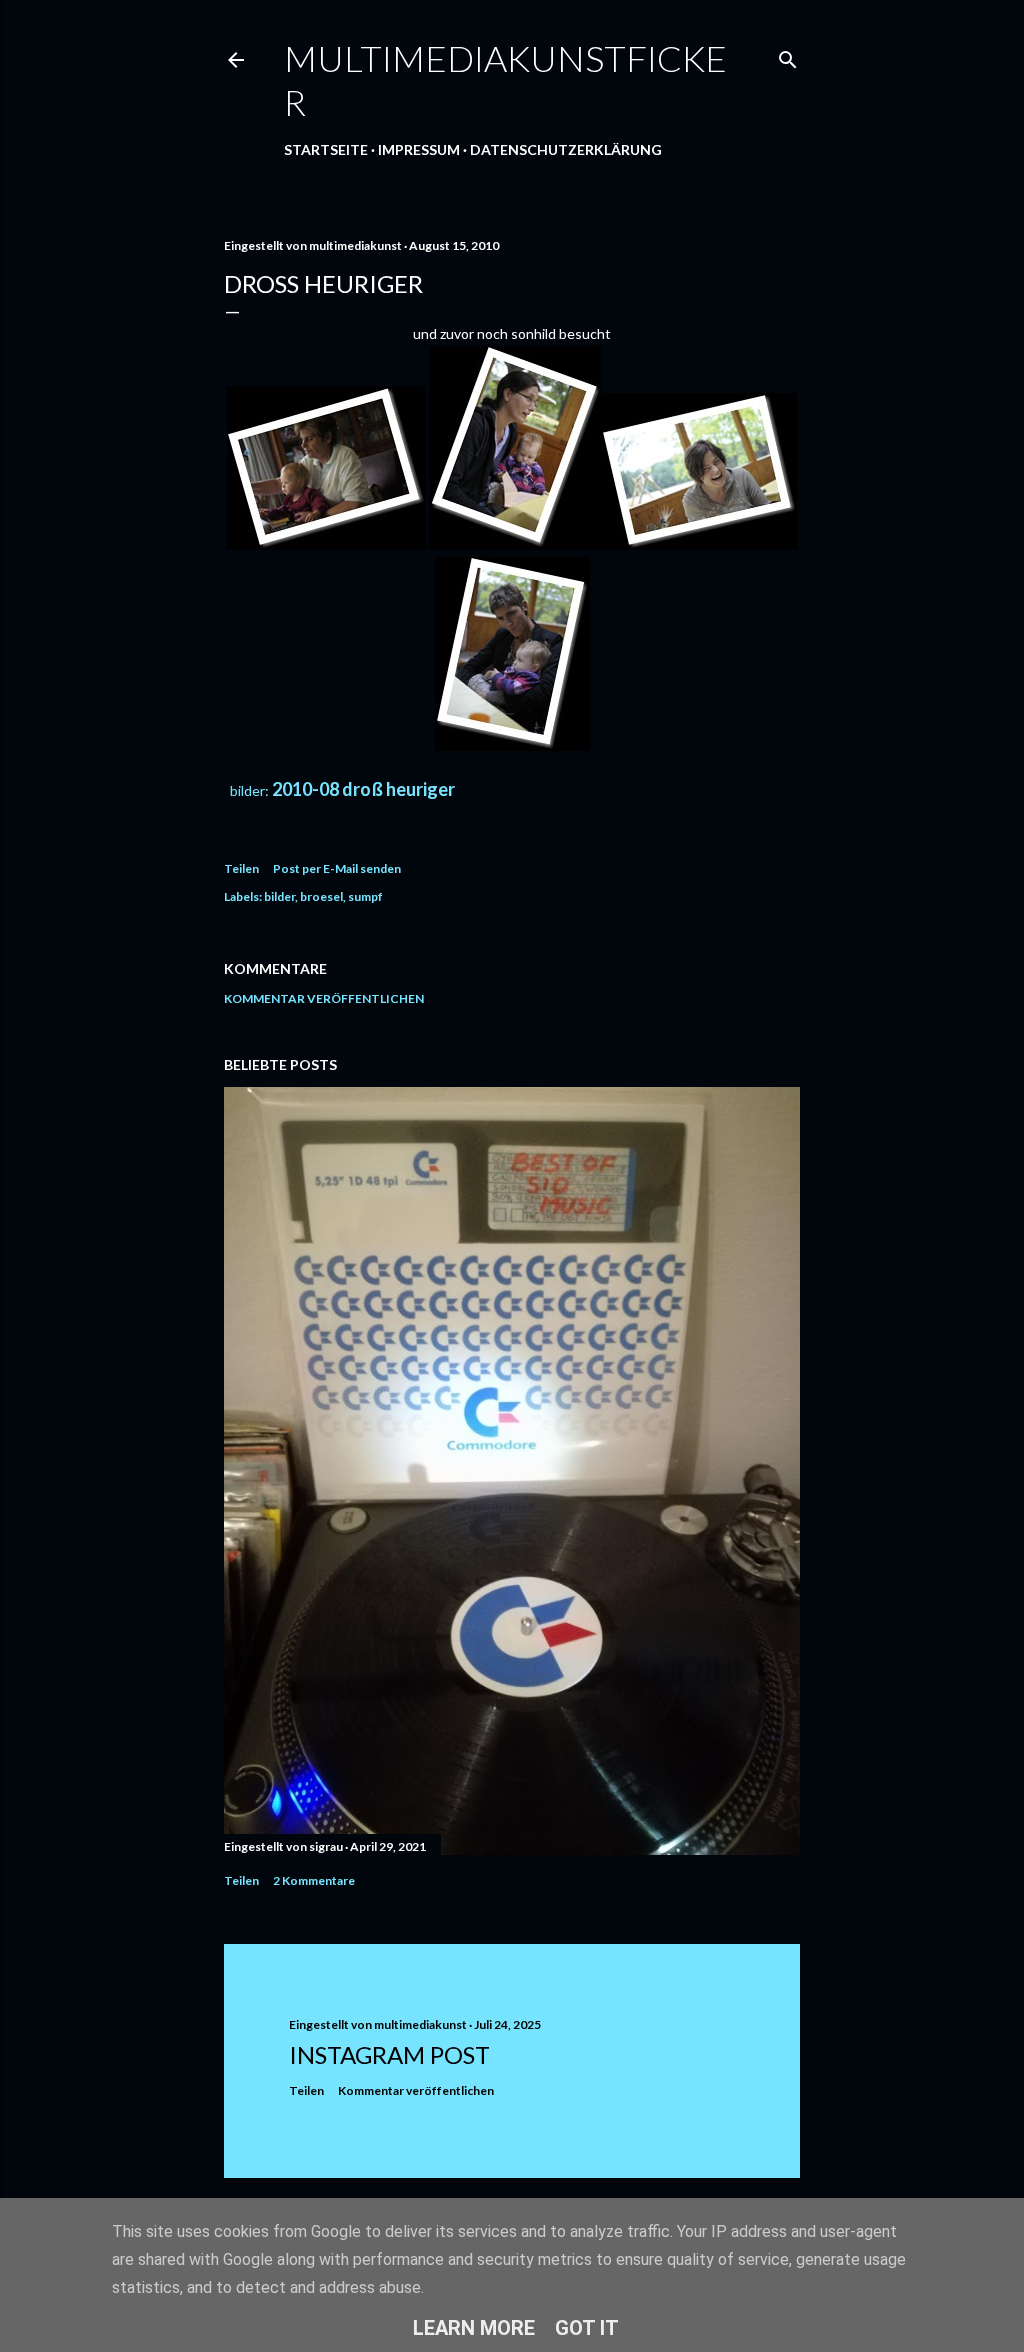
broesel (321, 896)
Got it (587, 2328)
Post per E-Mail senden (337, 868)
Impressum (419, 149)
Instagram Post (389, 2054)
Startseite (326, 149)
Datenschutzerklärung (566, 149)
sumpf (365, 896)
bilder (279, 896)
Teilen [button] (241, 868)
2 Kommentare (314, 1880)
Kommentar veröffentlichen (324, 998)
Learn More (474, 2328)
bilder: (248, 790)
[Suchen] (788, 55)
